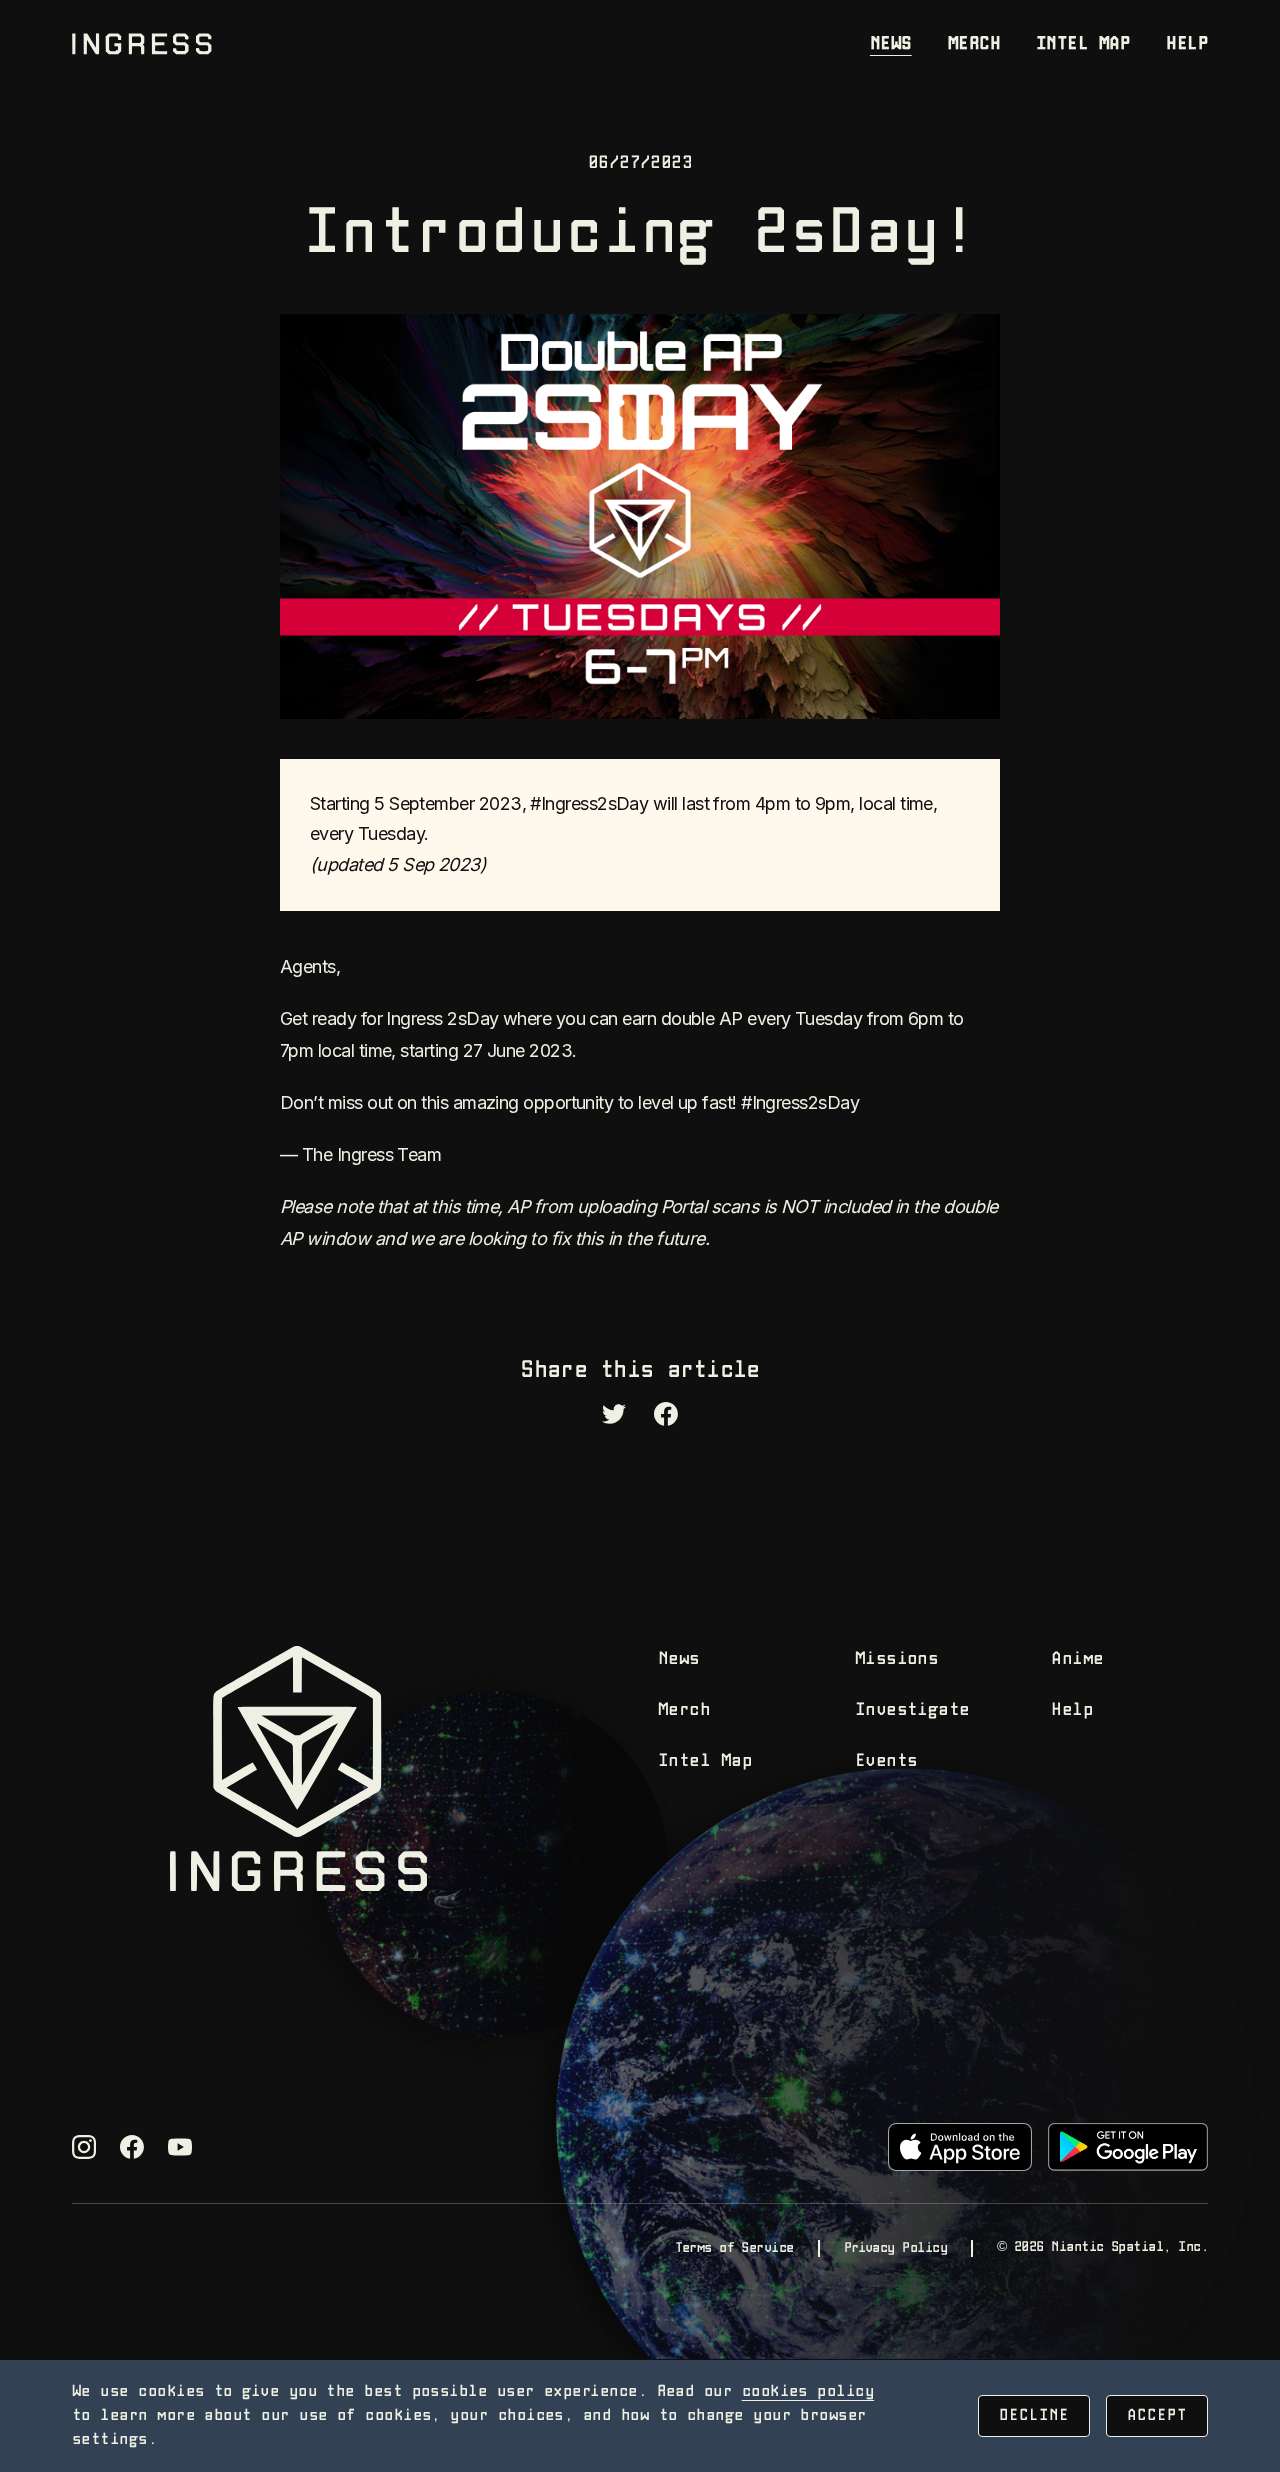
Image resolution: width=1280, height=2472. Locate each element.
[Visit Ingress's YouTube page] (180, 2147)
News (891, 44)
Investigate (912, 1710)
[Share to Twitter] (614, 1414)
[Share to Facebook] (666, 1414)
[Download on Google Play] (1128, 2147)
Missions (897, 1659)
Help (1187, 44)
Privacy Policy (895, 2248)
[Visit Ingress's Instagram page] (84, 2147)
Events (886, 1761)
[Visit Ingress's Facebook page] (132, 2147)
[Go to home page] (142, 44)
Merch (974, 44)
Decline (1034, 2415)
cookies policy (808, 2391)
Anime (1077, 1659)
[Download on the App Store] (960, 2147)
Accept (1157, 2415)
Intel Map (1083, 44)
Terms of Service (734, 2248)
